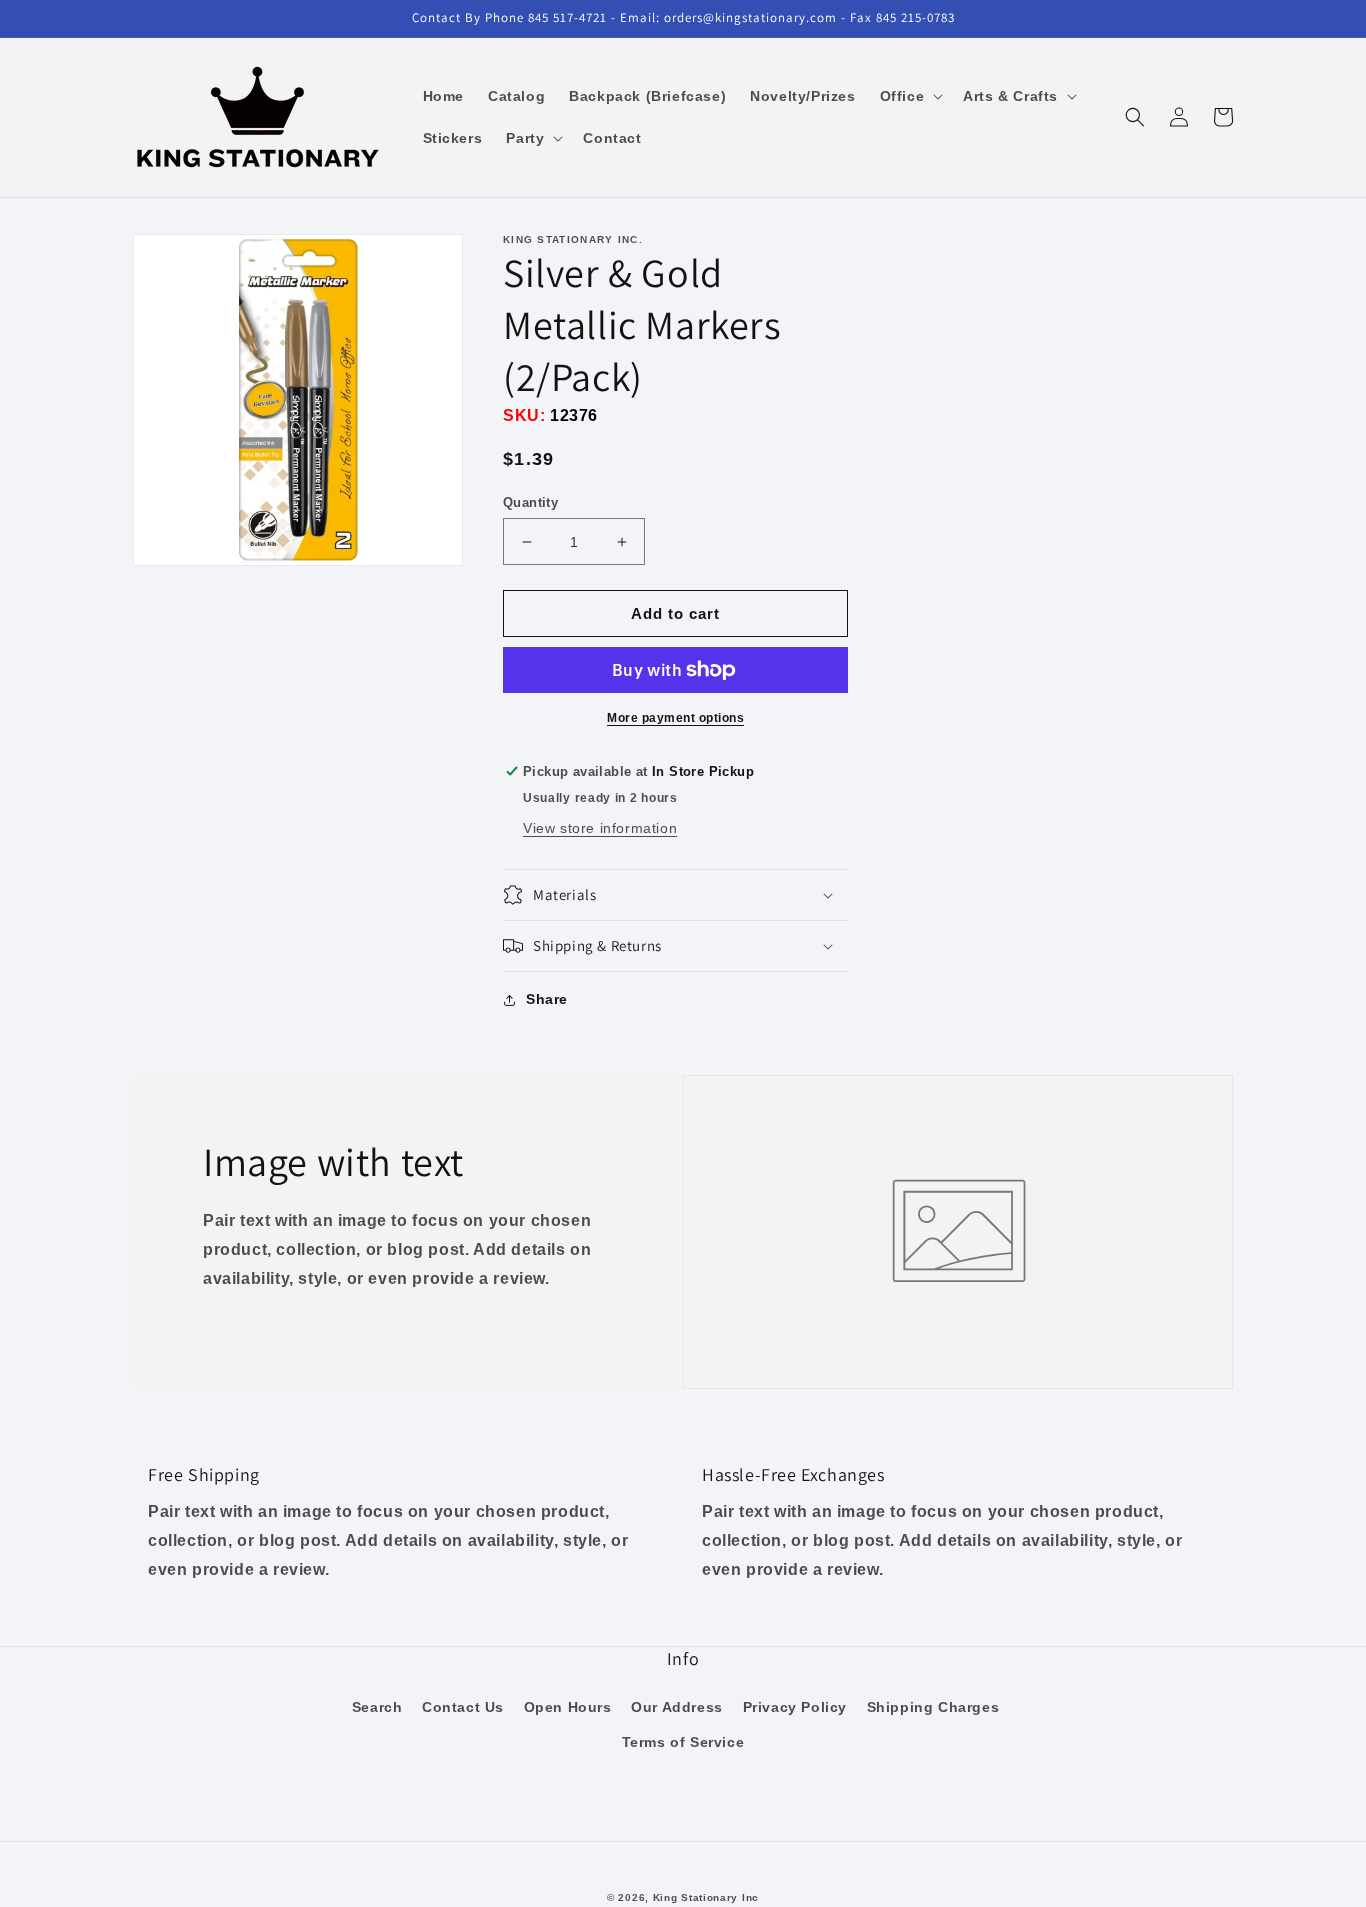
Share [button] (547, 999)
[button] (910, 96)
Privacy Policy (795, 1707)
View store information (600, 828)
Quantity (530, 502)
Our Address (677, 1707)
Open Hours (568, 1707)
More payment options (675, 718)
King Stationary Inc (706, 1897)
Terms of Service (683, 1742)
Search (377, 1707)
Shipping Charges (933, 1707)
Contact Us (463, 1707)
